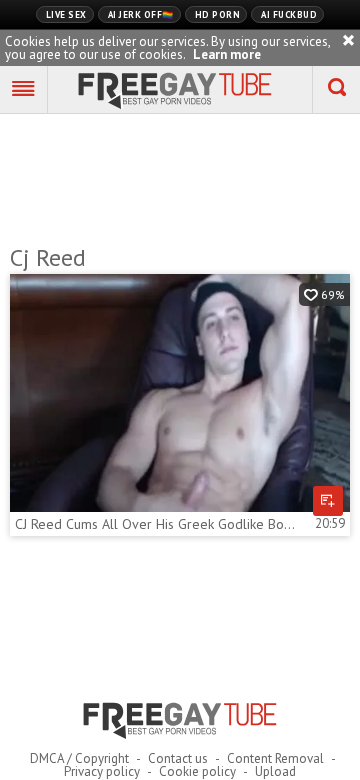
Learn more (227, 54)
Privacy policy (102, 771)
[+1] (24, 90)
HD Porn (218, 14)
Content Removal (275, 758)
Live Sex (66, 14)
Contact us (178, 758)
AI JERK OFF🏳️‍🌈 (141, 14)
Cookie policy (197, 771)
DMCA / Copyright (79, 758)
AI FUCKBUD (289, 14)
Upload (275, 771)
